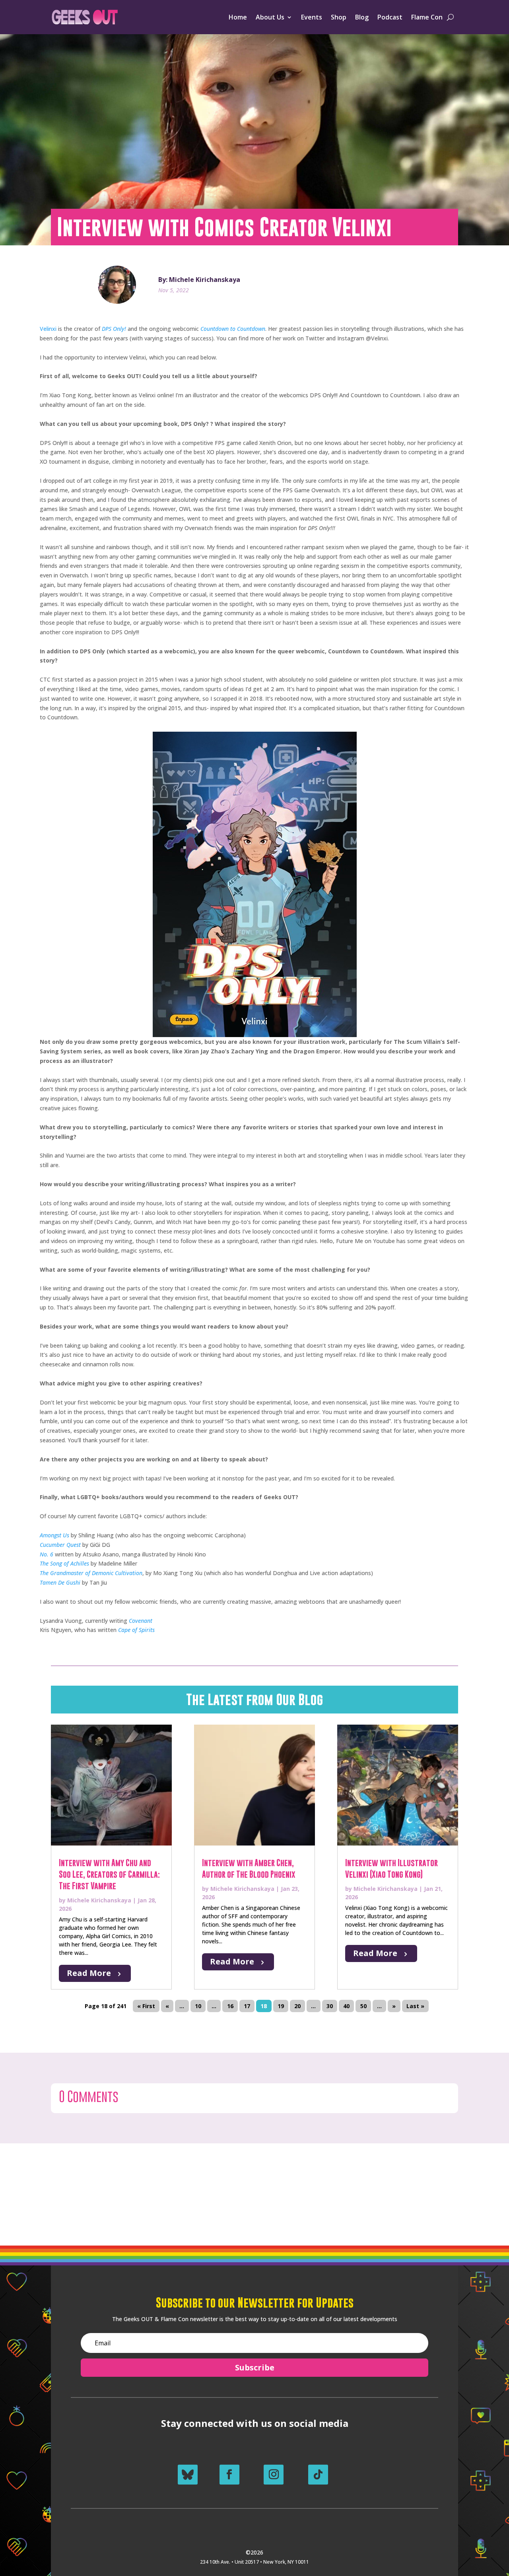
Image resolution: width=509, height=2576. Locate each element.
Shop (339, 17)
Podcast (390, 17)
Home (238, 17)
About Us (270, 17)
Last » (415, 2006)
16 (230, 2006)
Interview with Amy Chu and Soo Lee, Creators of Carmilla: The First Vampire (109, 1874)
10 (198, 2006)
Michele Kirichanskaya (99, 1900)
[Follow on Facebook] (229, 2475)
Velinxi (48, 329)
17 (247, 2006)
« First (146, 2006)
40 (346, 2006)
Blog (362, 17)
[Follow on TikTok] (318, 2475)
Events (312, 17)
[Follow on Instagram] (274, 2475)
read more (89, 1973)
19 (281, 2006)
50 (363, 2006)
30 (330, 2006)
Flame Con (427, 17)
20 (297, 2006)
